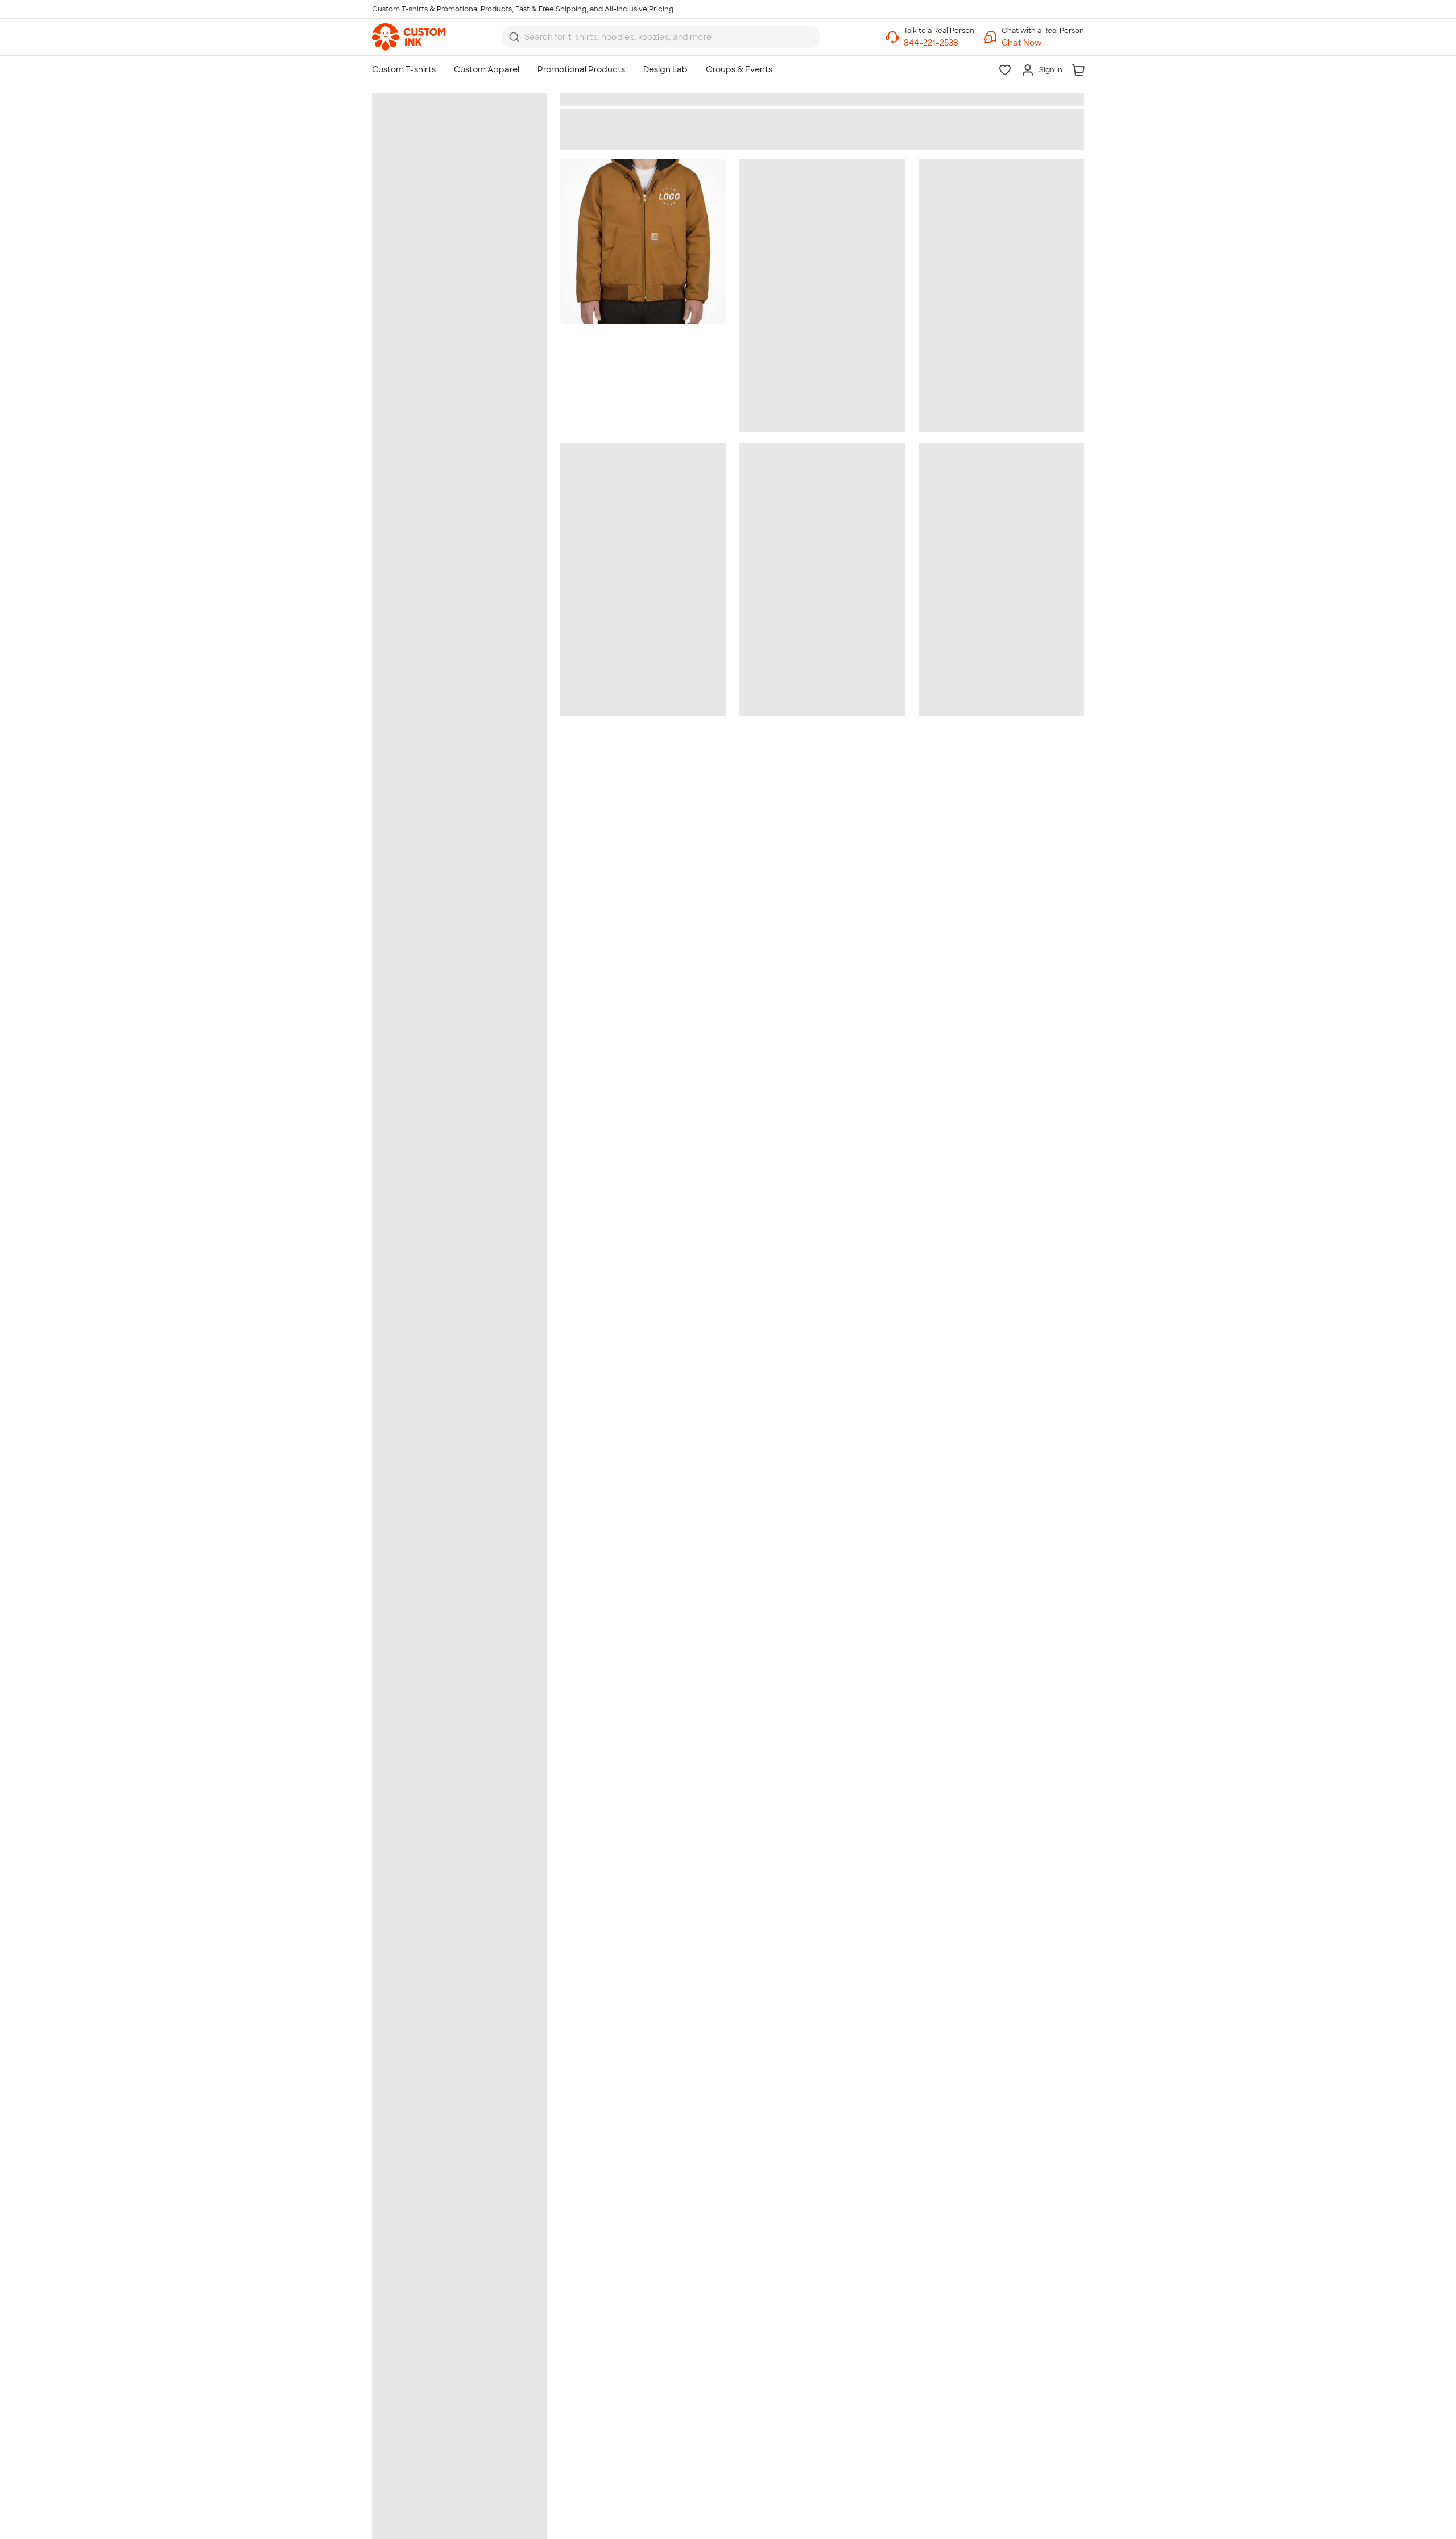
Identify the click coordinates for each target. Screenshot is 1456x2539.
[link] (409, 37)
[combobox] (661, 37)
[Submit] (514, 37)
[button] (1043, 43)
